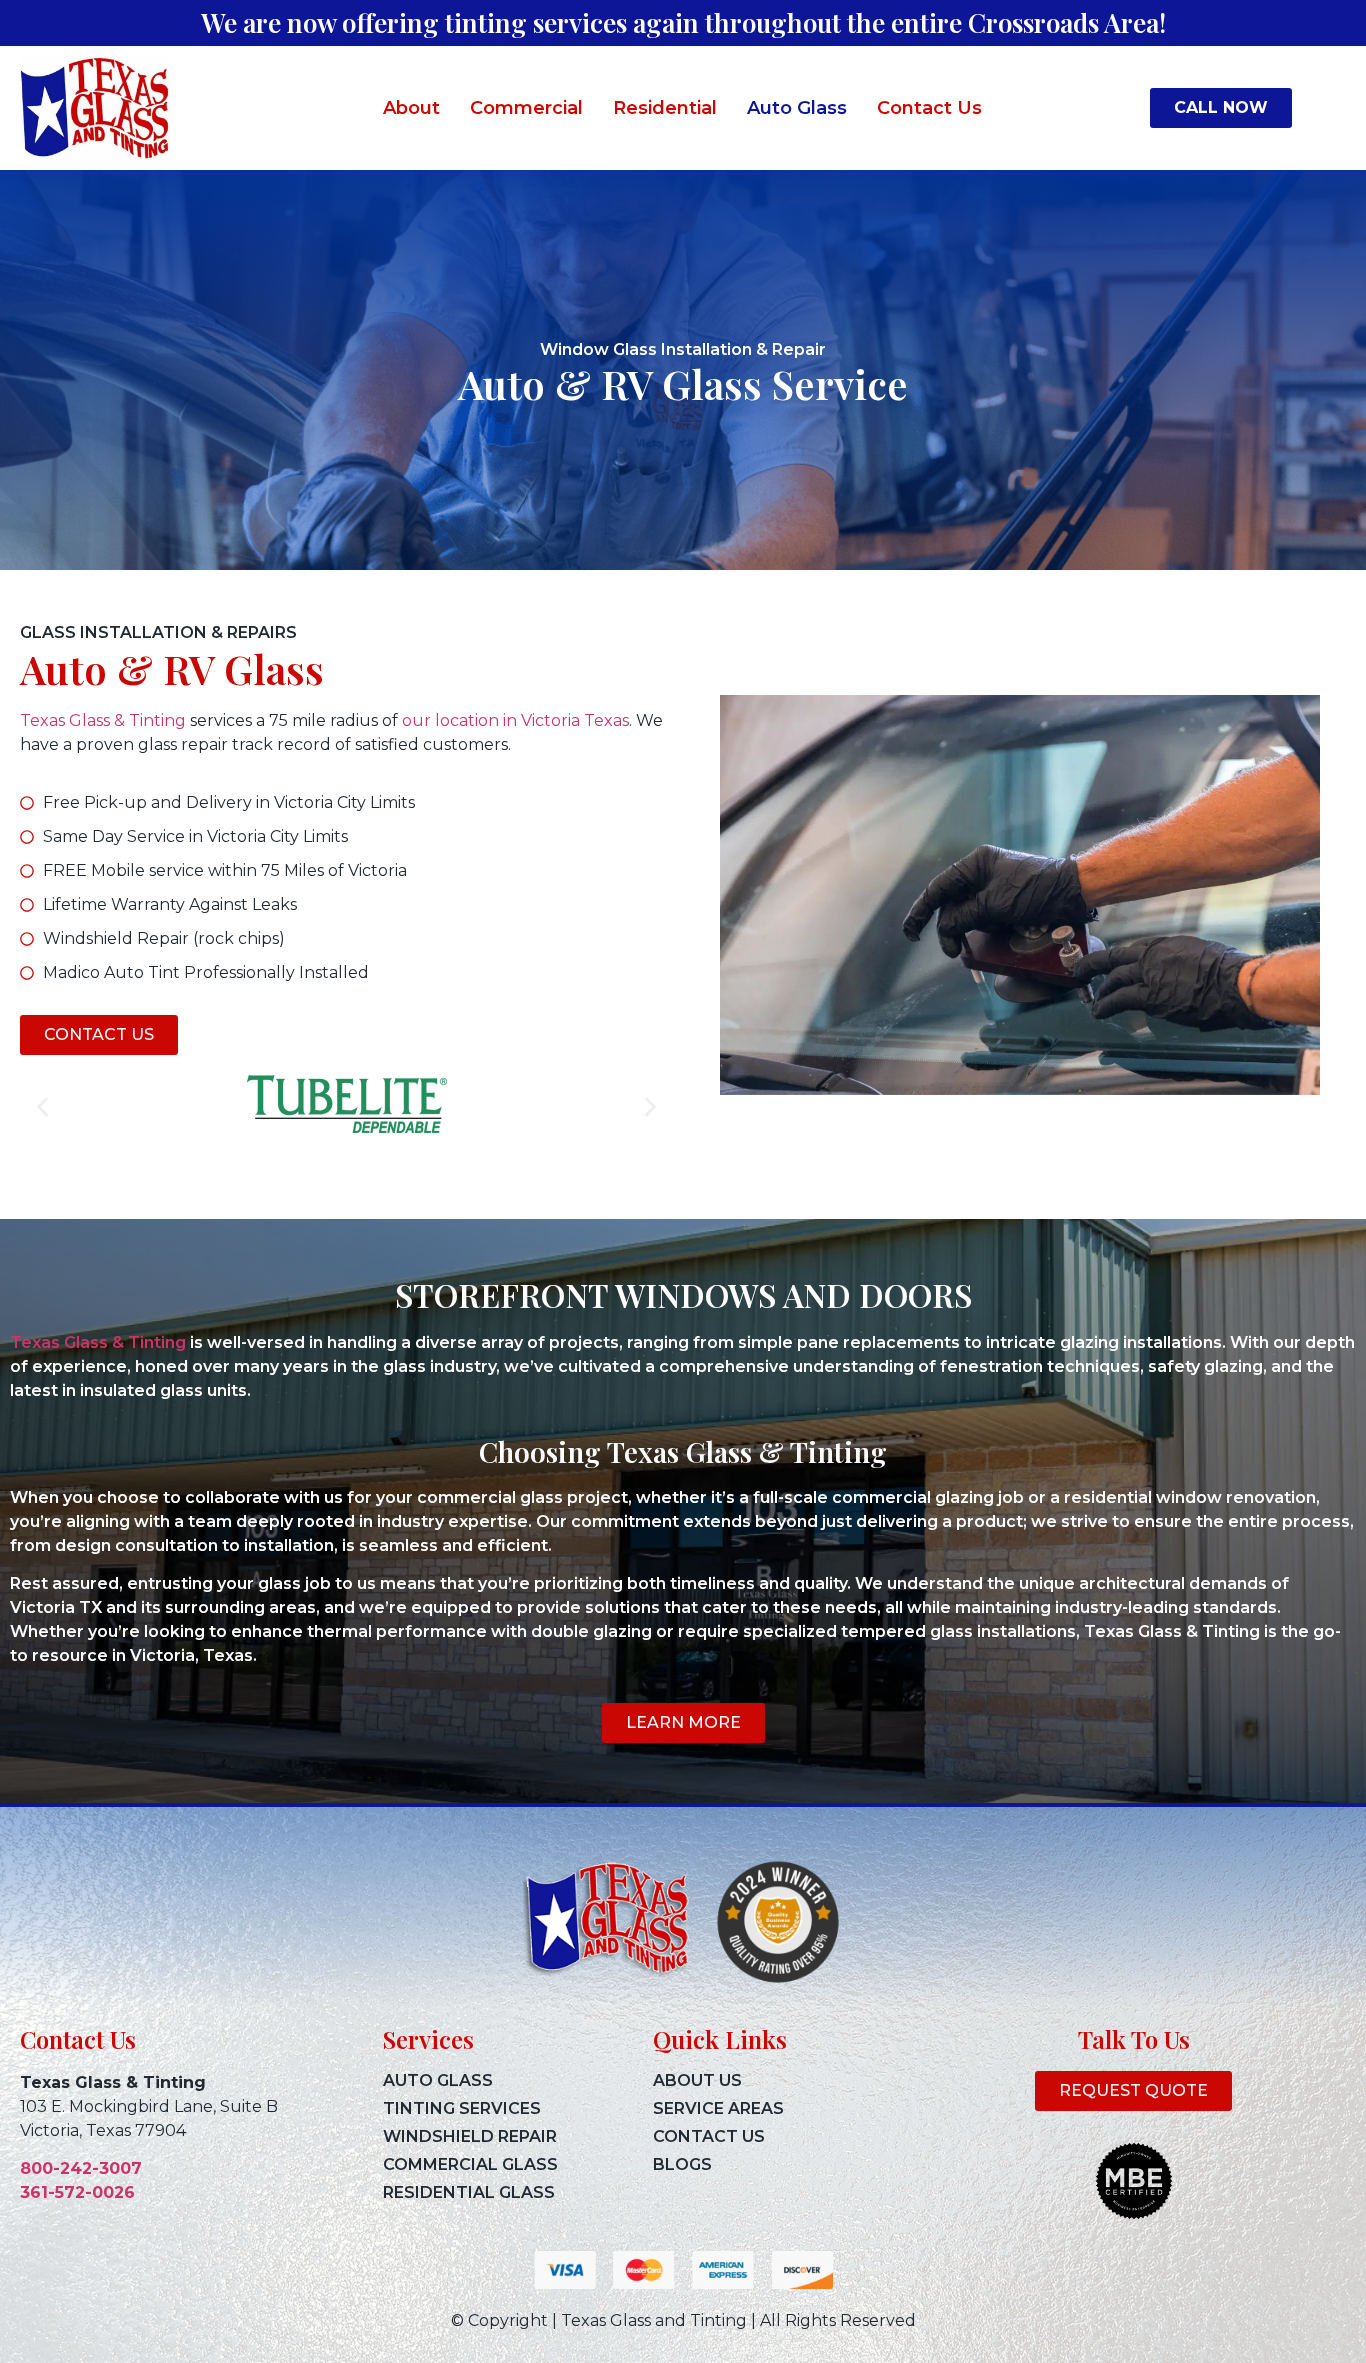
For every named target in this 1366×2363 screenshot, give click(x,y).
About (411, 108)
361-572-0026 (77, 2192)
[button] (42, 1107)
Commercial (526, 108)
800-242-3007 (81, 2168)
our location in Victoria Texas (515, 720)
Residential (665, 108)
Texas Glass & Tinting (103, 720)
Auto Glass (797, 108)
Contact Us (929, 108)
